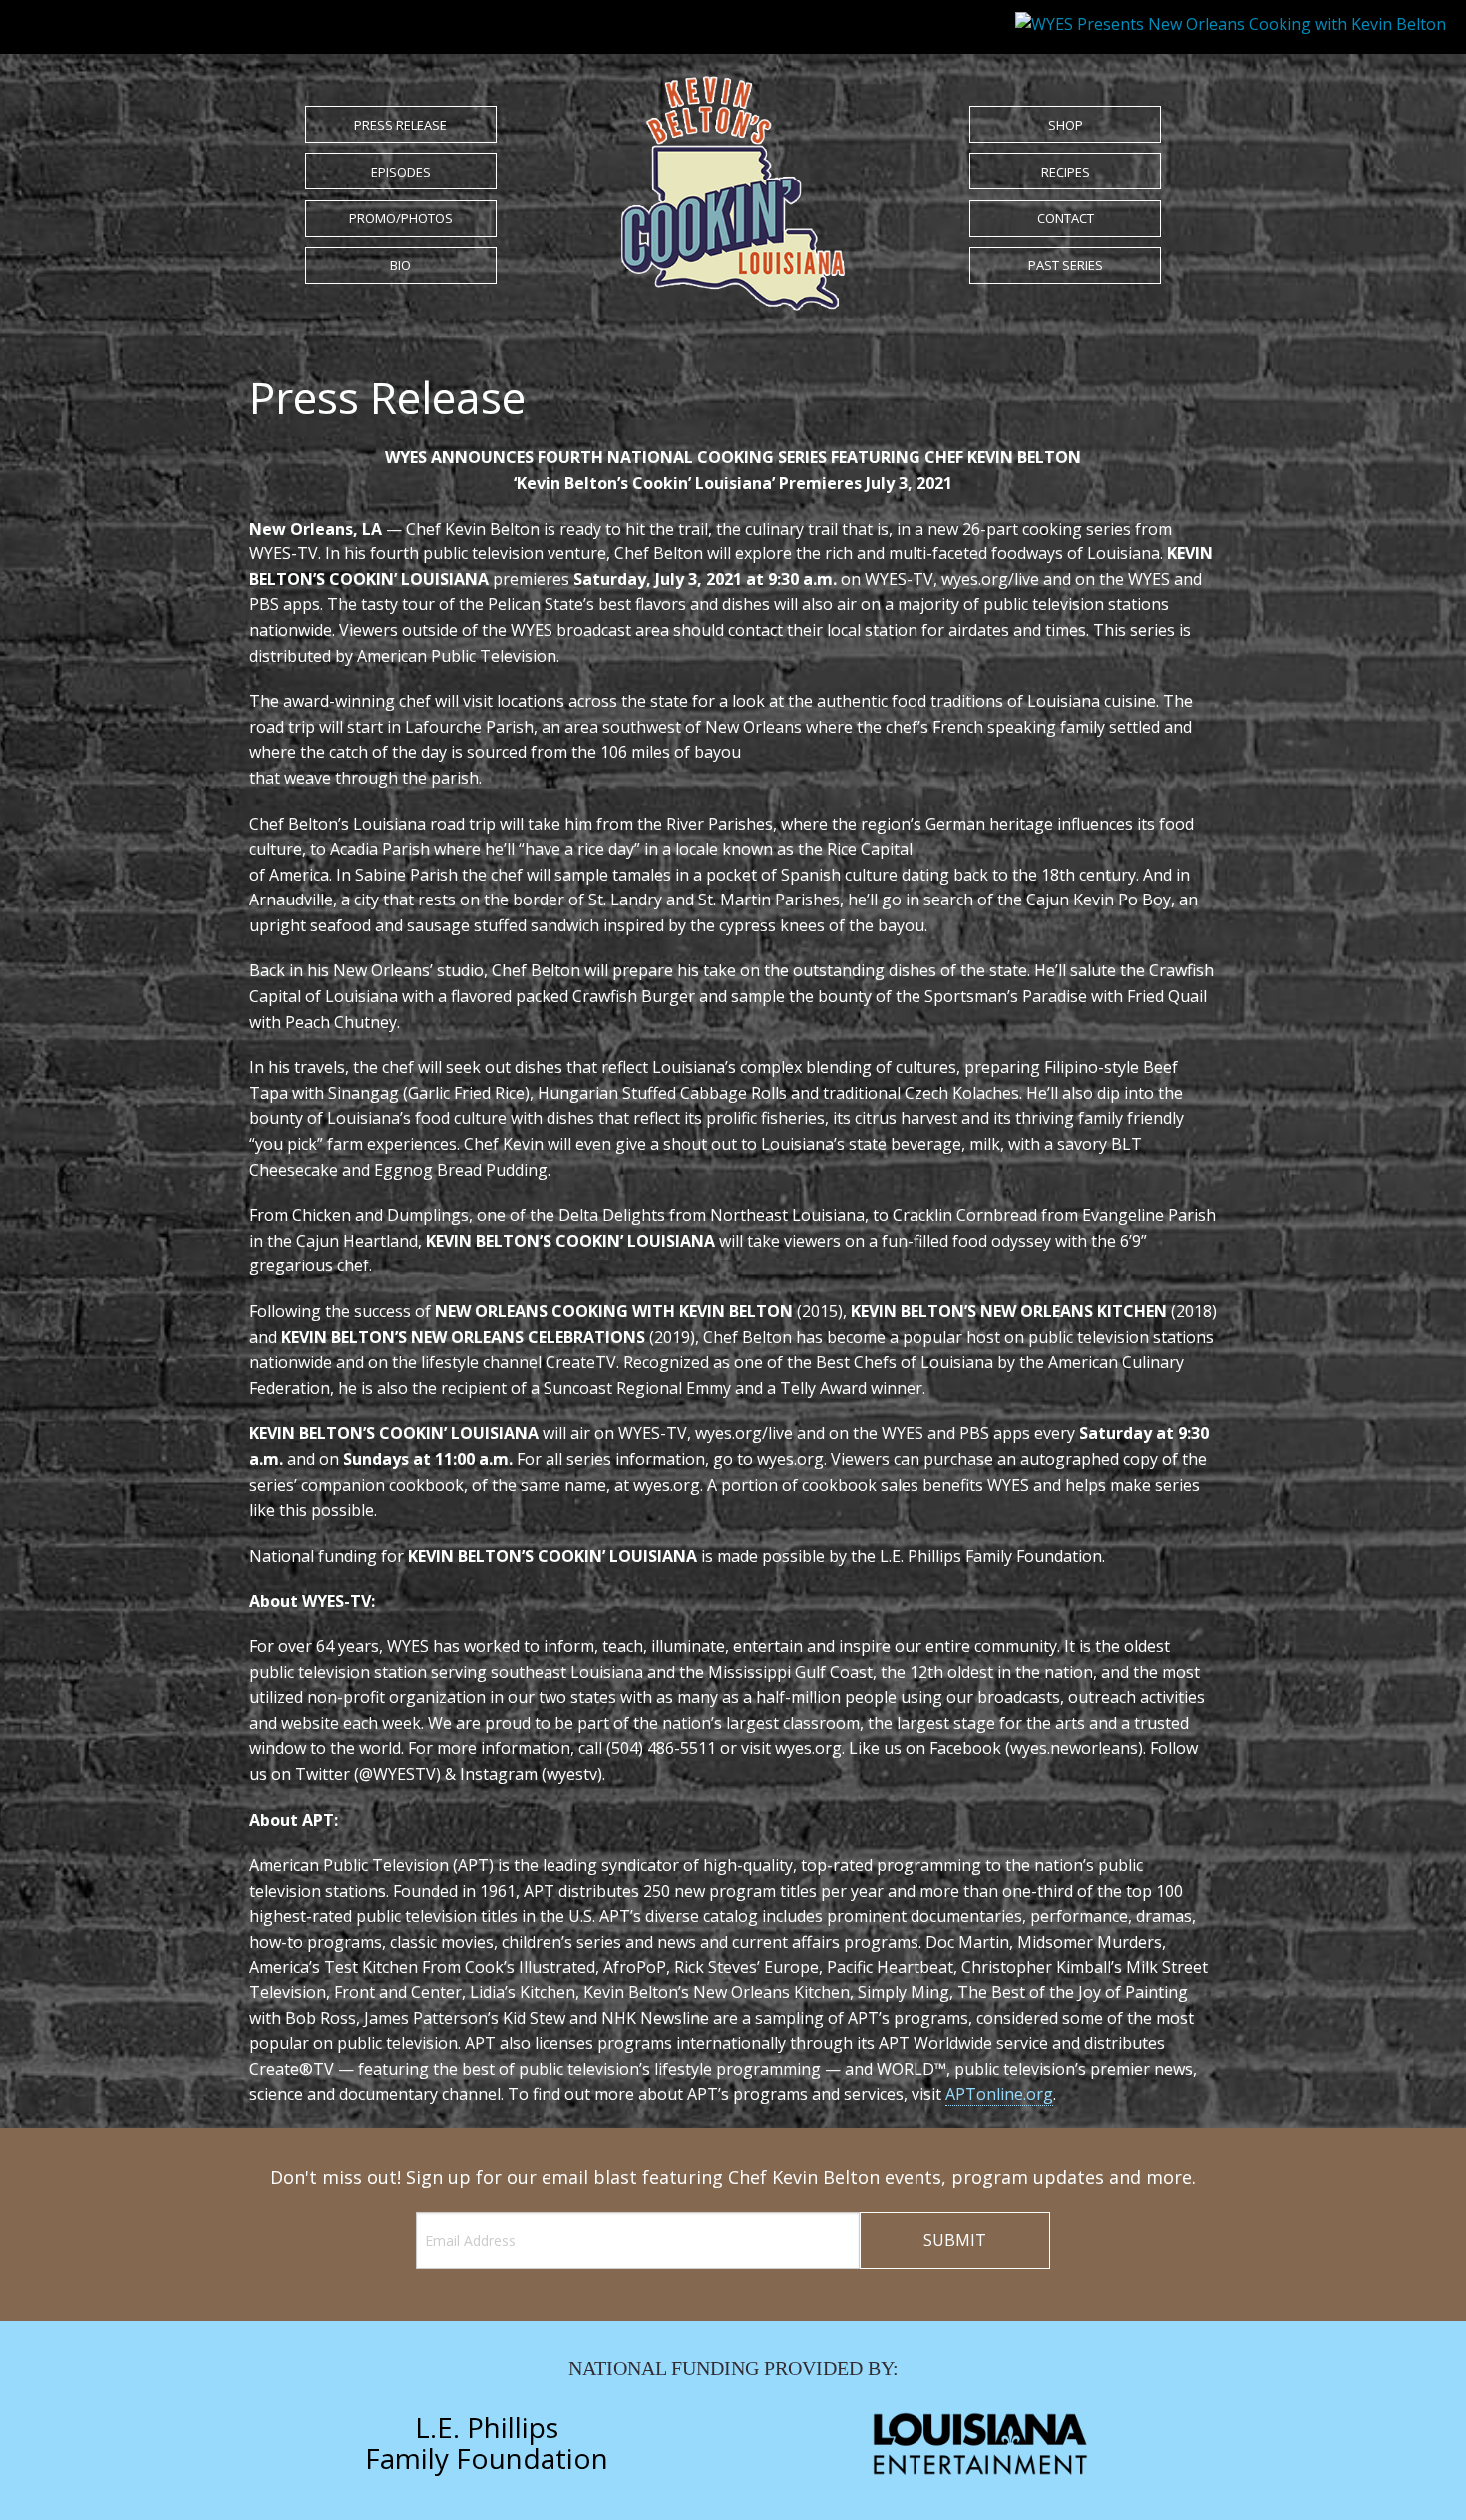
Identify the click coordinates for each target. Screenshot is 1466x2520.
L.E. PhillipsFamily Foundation (487, 2443)
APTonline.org (999, 2094)
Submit (955, 2240)
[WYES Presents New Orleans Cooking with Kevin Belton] (733, 191)
